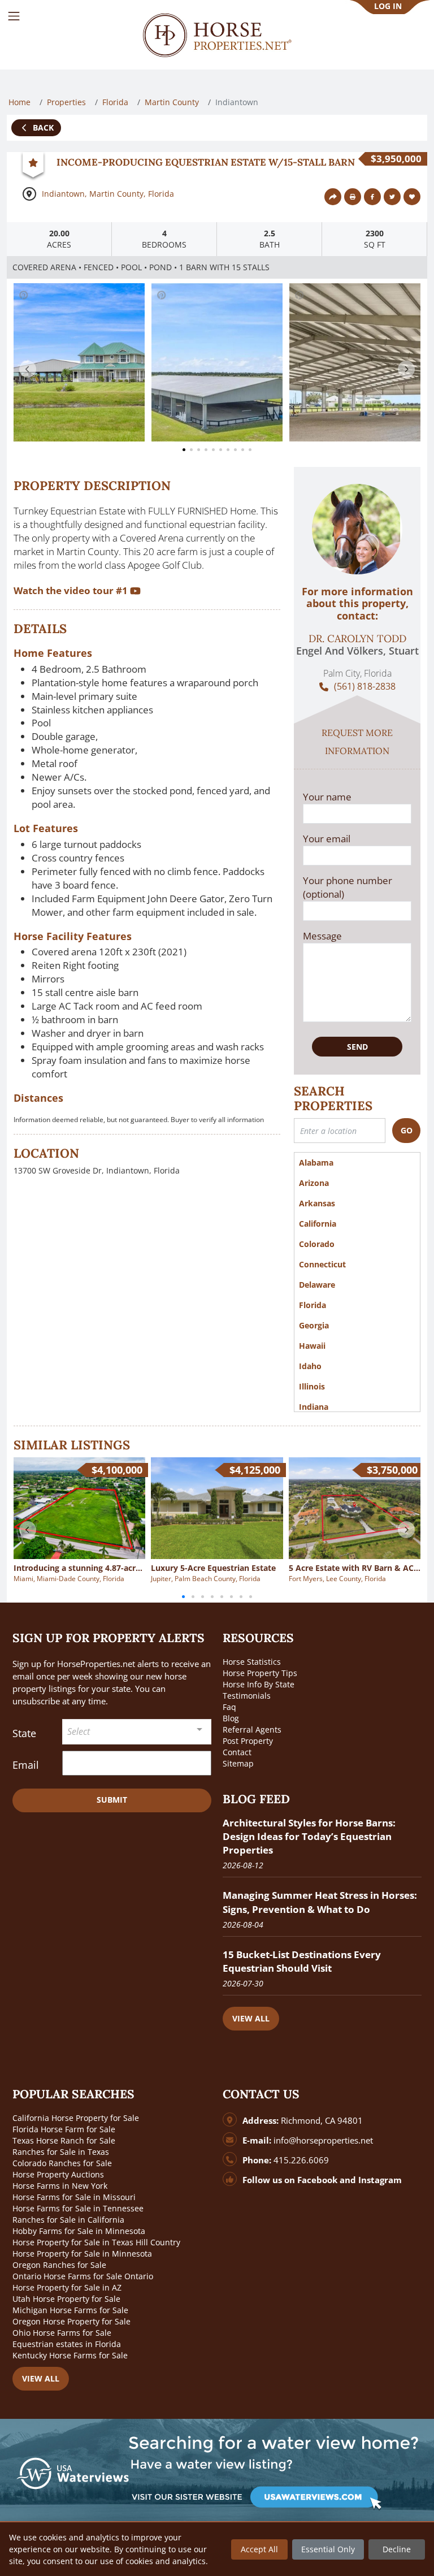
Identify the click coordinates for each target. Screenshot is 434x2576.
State (24, 1733)
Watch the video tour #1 (72, 590)
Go (407, 1130)
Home (19, 102)
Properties (66, 102)
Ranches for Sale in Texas (61, 2152)
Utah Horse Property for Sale (66, 2299)
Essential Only (328, 2549)
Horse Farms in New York (60, 2186)
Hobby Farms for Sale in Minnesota (79, 2231)
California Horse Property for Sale (76, 2118)
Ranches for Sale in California (68, 2220)
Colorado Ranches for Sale (62, 2163)
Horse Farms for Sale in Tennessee (78, 2208)
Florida (115, 102)
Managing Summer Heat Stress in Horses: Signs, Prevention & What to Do (320, 1902)
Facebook (317, 2180)
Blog (231, 1718)
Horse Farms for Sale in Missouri (74, 2197)
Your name (327, 797)
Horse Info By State (259, 1684)
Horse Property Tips (260, 1673)
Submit (112, 1800)
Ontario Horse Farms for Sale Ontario (83, 2276)
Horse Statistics (252, 1662)
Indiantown (63, 194)
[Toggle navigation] (14, 16)
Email (26, 1765)
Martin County (172, 102)
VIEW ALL (251, 2018)
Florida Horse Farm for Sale (64, 2129)
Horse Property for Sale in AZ (67, 2287)
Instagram (380, 2180)
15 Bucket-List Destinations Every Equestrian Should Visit (302, 1961)
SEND (357, 1047)
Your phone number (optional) (348, 887)
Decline (397, 2549)
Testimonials (247, 1696)
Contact (237, 1752)
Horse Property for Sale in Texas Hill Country (96, 2242)
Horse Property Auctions (58, 2174)
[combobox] (137, 1732)
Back (42, 127)
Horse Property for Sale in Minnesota (82, 2254)
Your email (327, 839)
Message (322, 936)
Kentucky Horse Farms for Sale (70, 2355)
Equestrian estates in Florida (67, 2344)
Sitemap (238, 1763)
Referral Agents (252, 1729)
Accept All (259, 2549)
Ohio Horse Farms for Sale (62, 2333)
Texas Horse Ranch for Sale (64, 2140)
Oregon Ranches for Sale (59, 2265)
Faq (229, 1707)
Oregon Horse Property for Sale (71, 2321)
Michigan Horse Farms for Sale (70, 2310)
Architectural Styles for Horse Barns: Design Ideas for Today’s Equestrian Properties (309, 1836)
